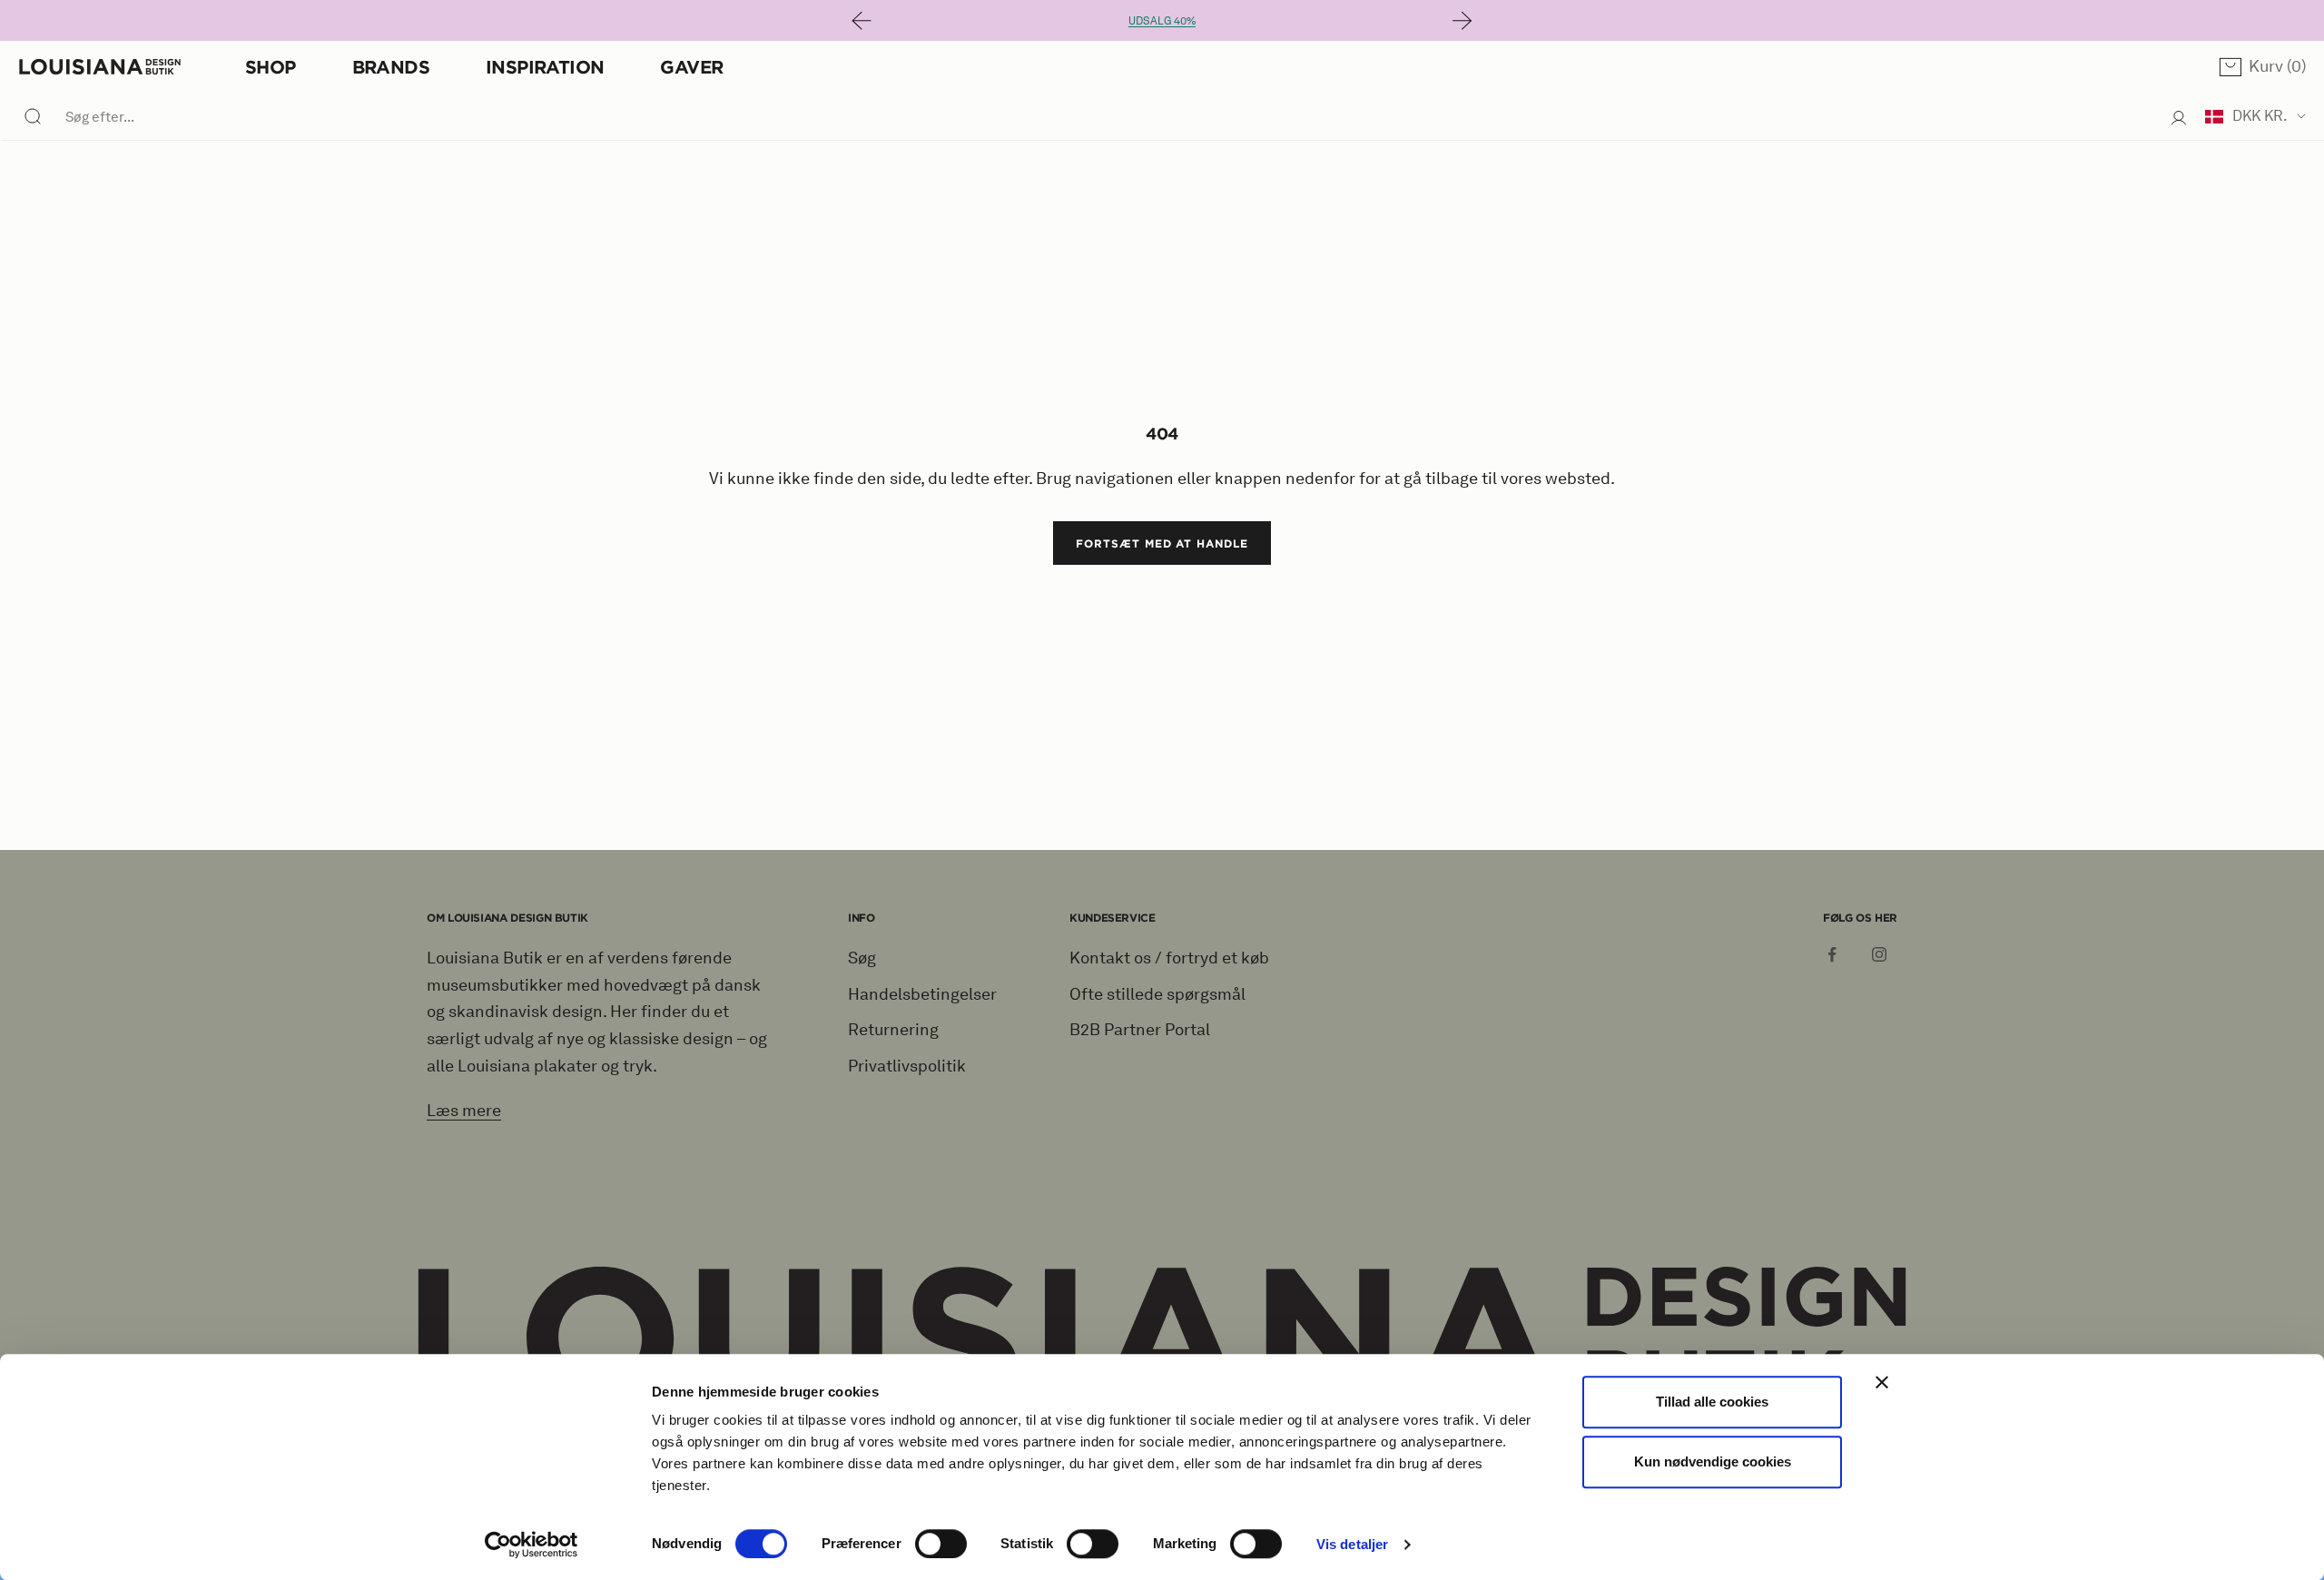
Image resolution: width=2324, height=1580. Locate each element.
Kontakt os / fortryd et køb (1169, 958)
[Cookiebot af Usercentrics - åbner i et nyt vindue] (532, 1545)
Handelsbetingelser (922, 994)
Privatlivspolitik (907, 1066)
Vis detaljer (1352, 1544)
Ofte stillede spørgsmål (1157, 994)
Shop (271, 67)
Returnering (893, 1030)
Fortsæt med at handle (1162, 543)
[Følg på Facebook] (1832, 954)
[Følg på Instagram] (1879, 954)
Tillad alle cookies (1712, 1402)
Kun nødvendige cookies (1713, 1461)
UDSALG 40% (1162, 20)
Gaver (691, 67)
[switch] (941, 1544)
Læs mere (464, 1111)
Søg (862, 958)
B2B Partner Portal (1140, 1030)
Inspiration (545, 67)
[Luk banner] (1882, 1382)
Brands (391, 67)
